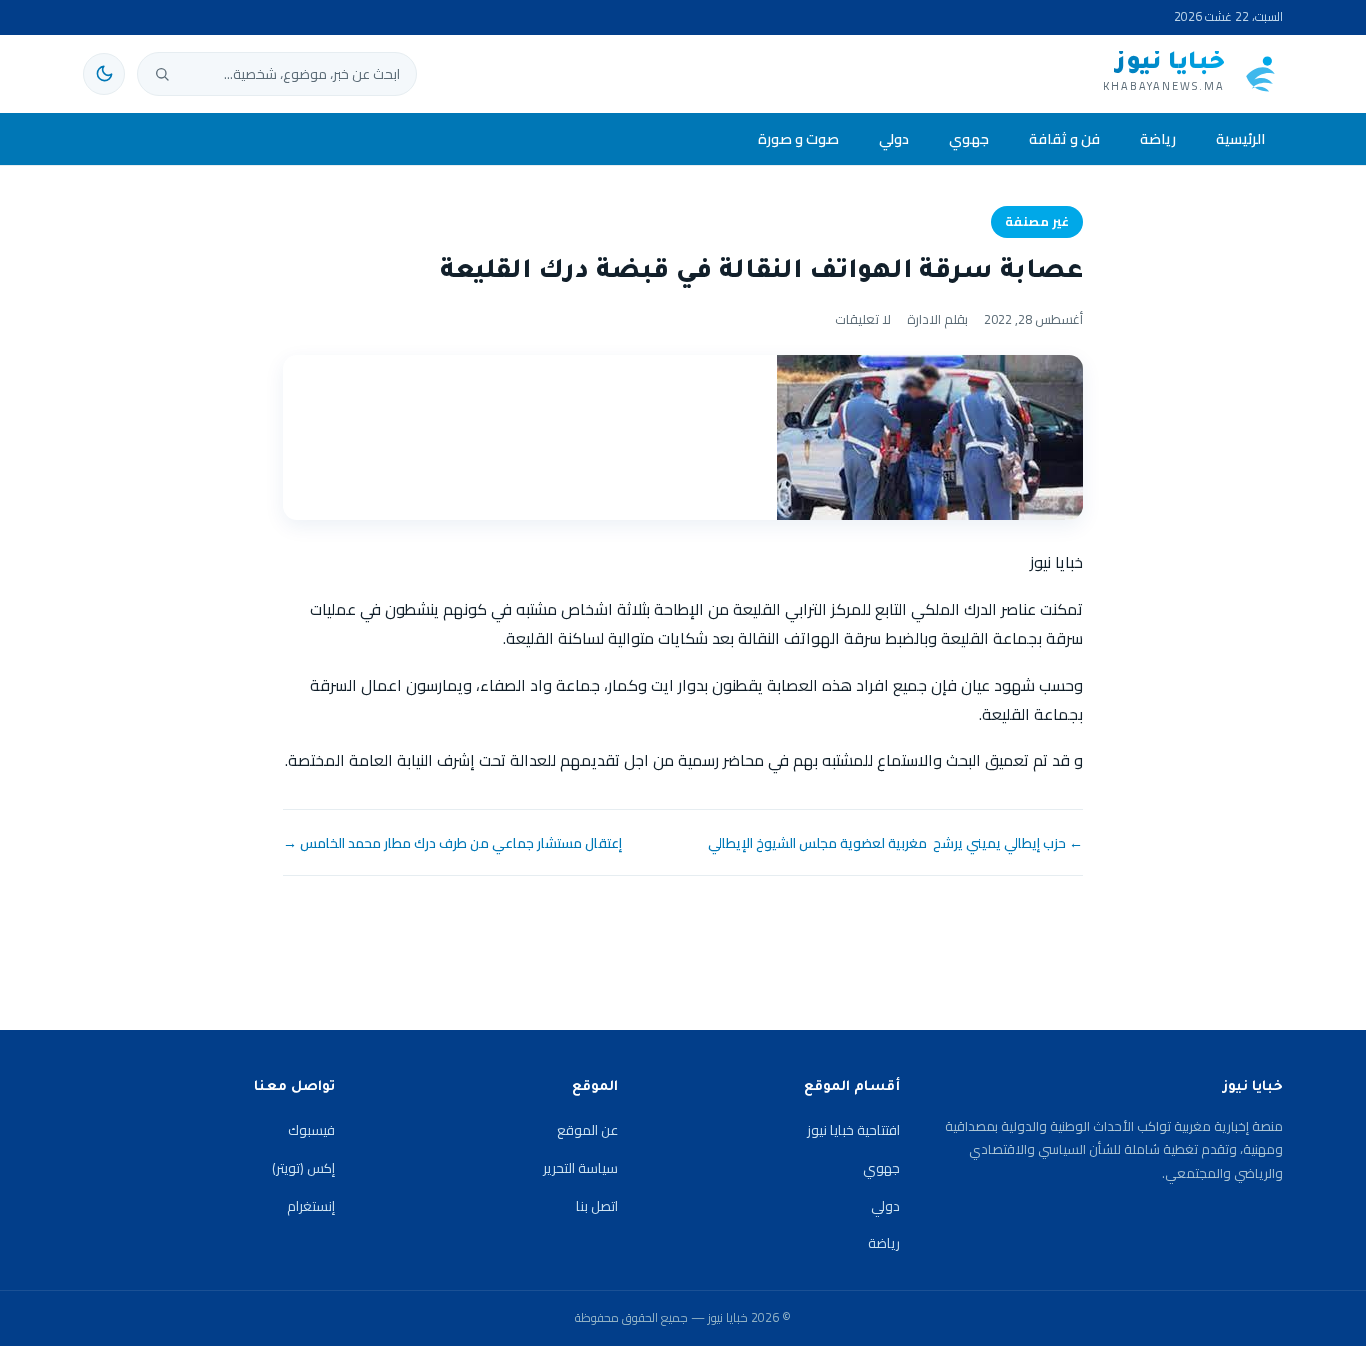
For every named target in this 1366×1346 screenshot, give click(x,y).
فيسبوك (311, 1130)
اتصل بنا (597, 1206)
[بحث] (162, 74)
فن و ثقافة (1064, 138)
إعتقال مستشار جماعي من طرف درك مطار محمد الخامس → (452, 843)
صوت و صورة (798, 138)
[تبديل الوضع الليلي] (104, 74)
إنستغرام (311, 1206)
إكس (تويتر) (303, 1168)
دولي (894, 138)
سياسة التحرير (580, 1168)
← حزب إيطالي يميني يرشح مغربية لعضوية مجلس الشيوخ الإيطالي (895, 843)
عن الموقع (587, 1130)
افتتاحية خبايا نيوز (853, 1130)
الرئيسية (1240, 138)
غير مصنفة (1037, 221)
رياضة (1158, 138)
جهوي (969, 138)
